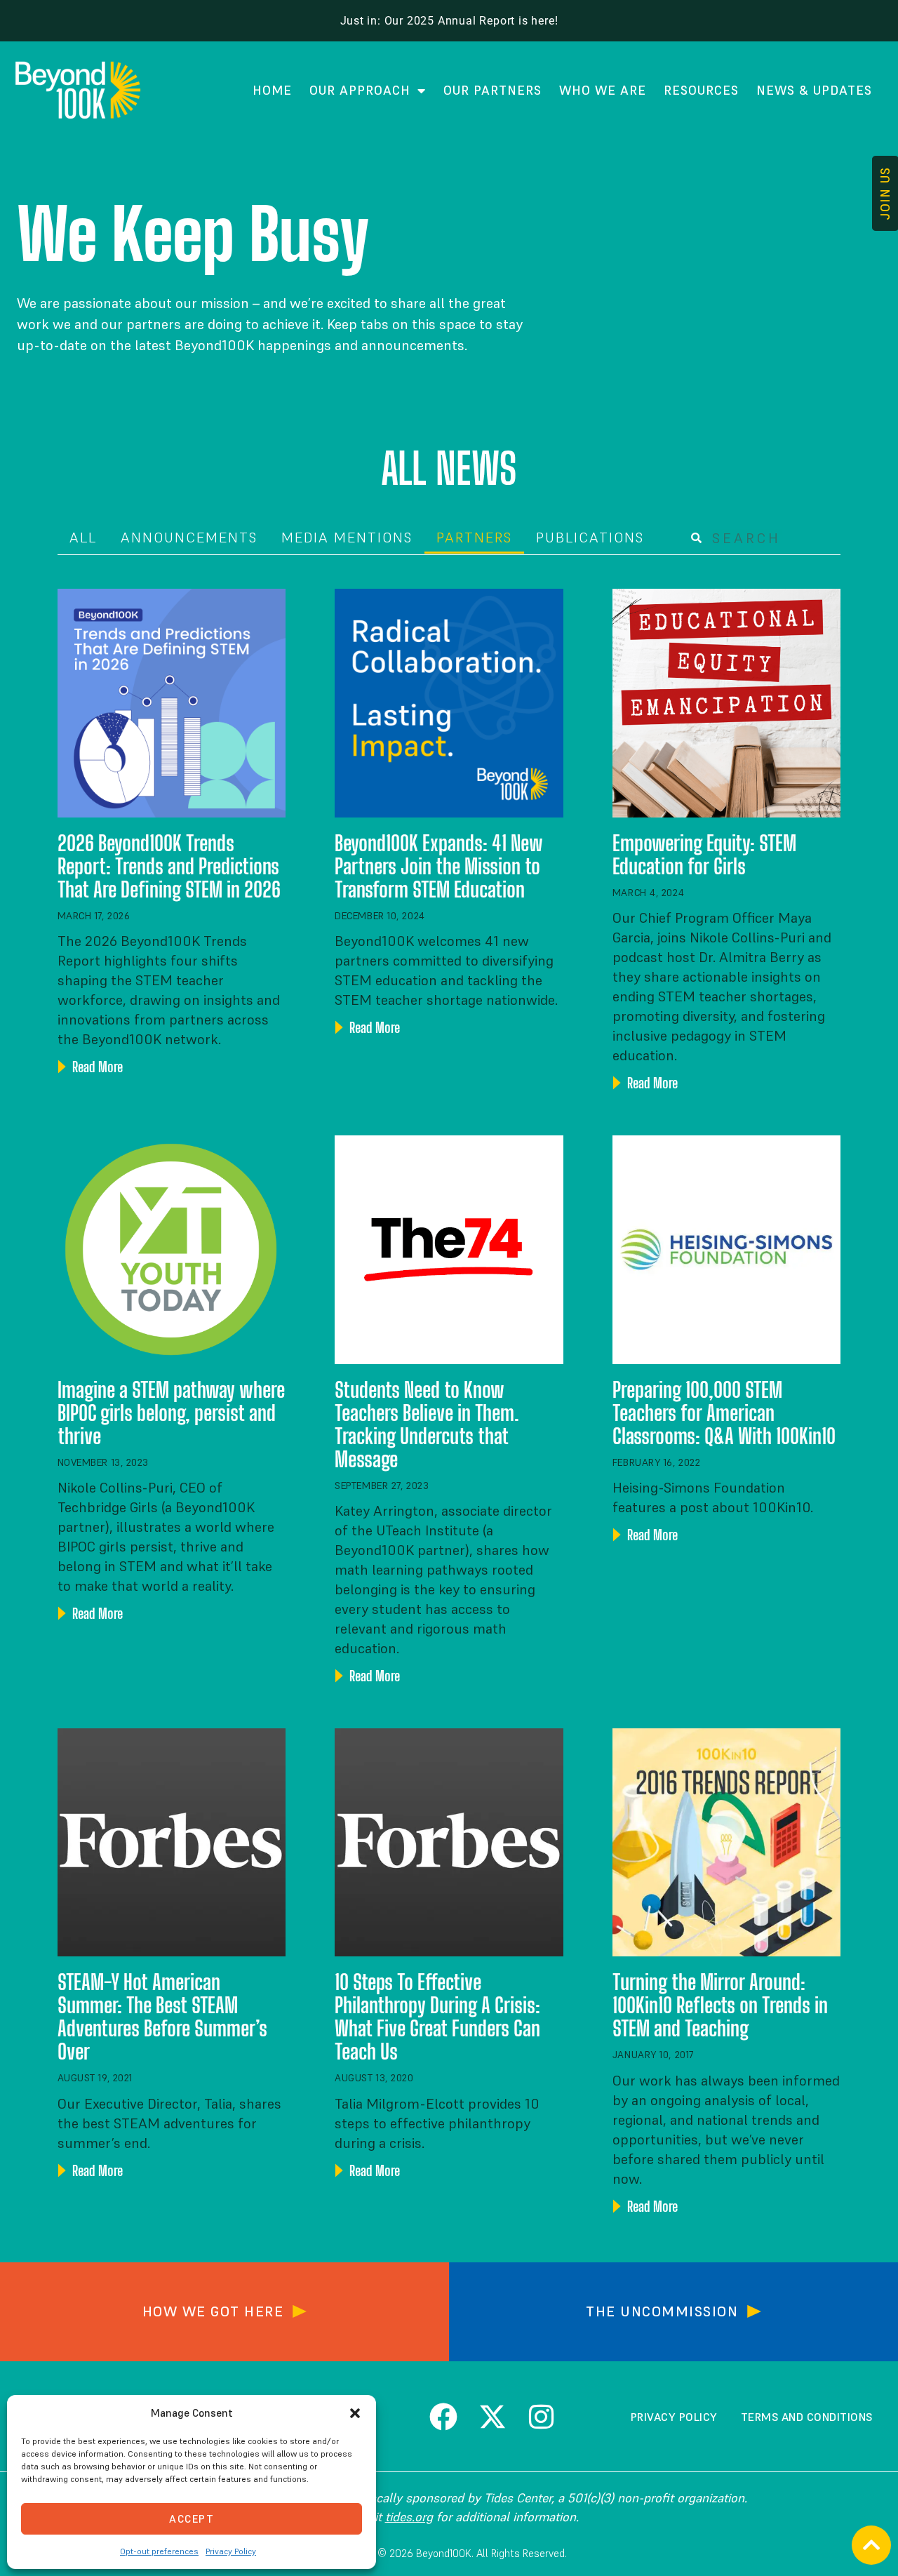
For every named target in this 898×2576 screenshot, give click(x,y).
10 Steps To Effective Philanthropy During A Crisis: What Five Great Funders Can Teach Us (437, 2016)
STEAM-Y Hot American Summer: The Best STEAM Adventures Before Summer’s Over (162, 2016)
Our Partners (492, 90)
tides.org (409, 2517)
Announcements (189, 538)
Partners (474, 538)
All (83, 538)
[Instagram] (542, 2417)
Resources (701, 90)
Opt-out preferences (159, 2551)
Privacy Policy (231, 2551)
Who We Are (603, 90)
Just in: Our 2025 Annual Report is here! (449, 21)
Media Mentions (347, 538)
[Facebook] (443, 2417)
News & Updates (814, 90)
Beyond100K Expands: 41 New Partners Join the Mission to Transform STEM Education (439, 866)
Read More (96, 1067)
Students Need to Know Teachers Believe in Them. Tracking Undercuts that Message (427, 1424)
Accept (192, 2519)
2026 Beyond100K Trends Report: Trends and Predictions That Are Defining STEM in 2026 (169, 866)
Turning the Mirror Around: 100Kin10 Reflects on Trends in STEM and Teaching (720, 2005)
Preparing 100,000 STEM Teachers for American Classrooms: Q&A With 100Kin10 (724, 1413)
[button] (355, 2413)
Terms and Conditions (807, 2417)
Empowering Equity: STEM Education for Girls (704, 854)
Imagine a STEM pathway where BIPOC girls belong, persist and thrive (171, 1413)
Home (272, 90)
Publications (590, 538)
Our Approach (360, 90)
